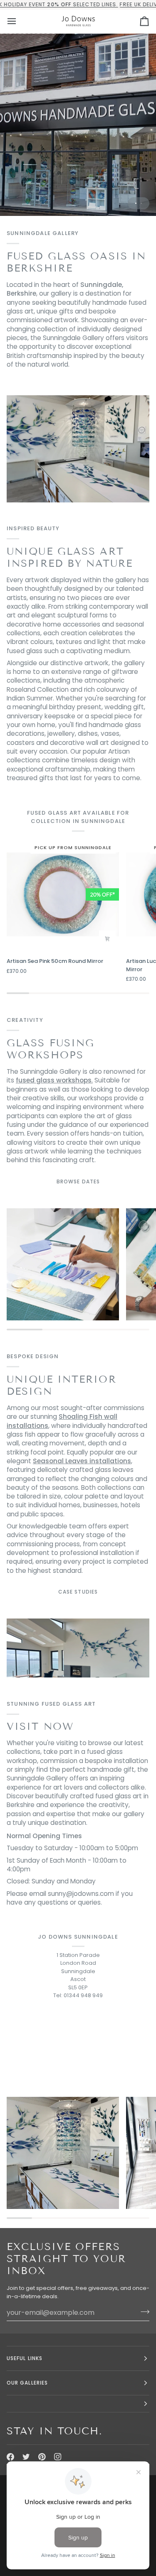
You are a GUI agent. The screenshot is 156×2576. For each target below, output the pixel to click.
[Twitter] (26, 2457)
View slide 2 (141, 203)
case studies (78, 1592)
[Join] (142, 2312)
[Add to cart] (107, 939)
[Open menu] (19, 21)
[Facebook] (10, 2457)
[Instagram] (58, 2457)
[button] (78, 2404)
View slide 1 (136, 203)
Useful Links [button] (25, 2358)
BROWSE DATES (78, 1181)
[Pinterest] (42, 2457)
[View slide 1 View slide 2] (78, 125)
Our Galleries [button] (27, 2383)
